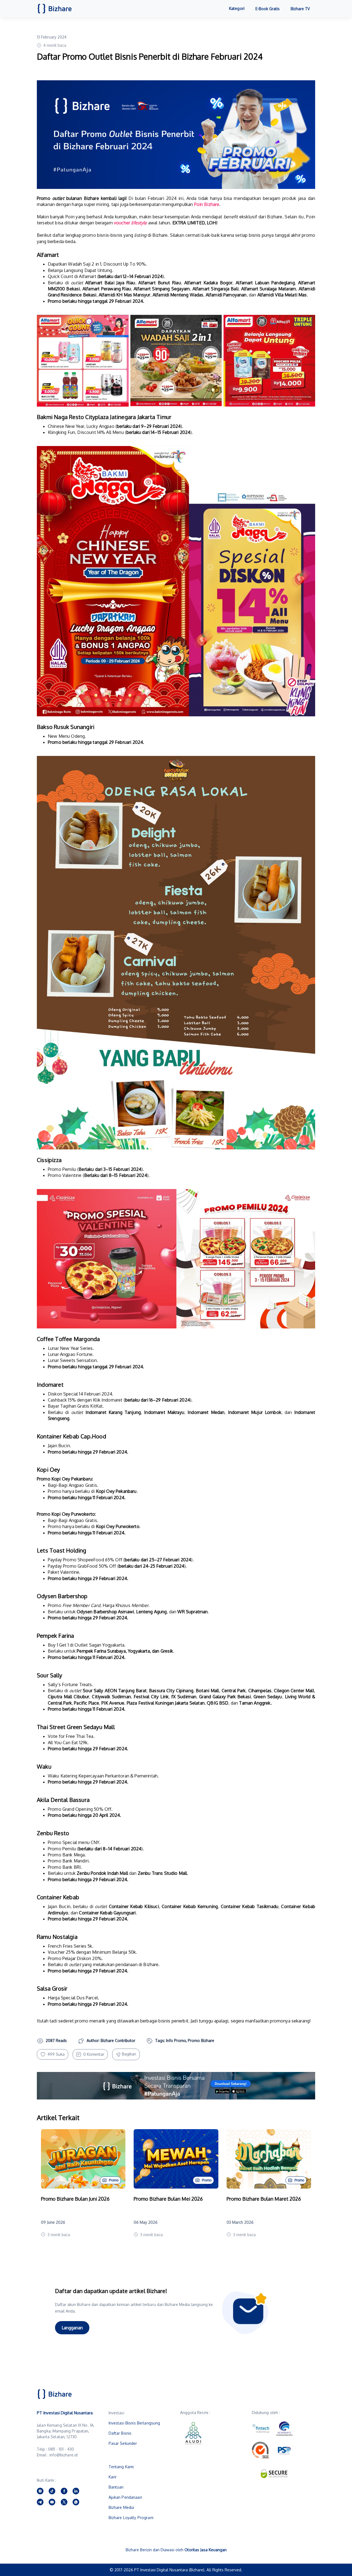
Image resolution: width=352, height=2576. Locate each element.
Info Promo (176, 2040)
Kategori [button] (237, 8)
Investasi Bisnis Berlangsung (134, 2423)
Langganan (72, 2328)
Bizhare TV (300, 9)
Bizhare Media (121, 2507)
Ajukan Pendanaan (125, 2497)
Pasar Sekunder (123, 2443)
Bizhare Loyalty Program (131, 2518)
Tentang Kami (121, 2467)
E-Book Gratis (268, 9)
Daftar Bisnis (120, 2433)
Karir (113, 2477)
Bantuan (116, 2487)
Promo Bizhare (201, 2040)
